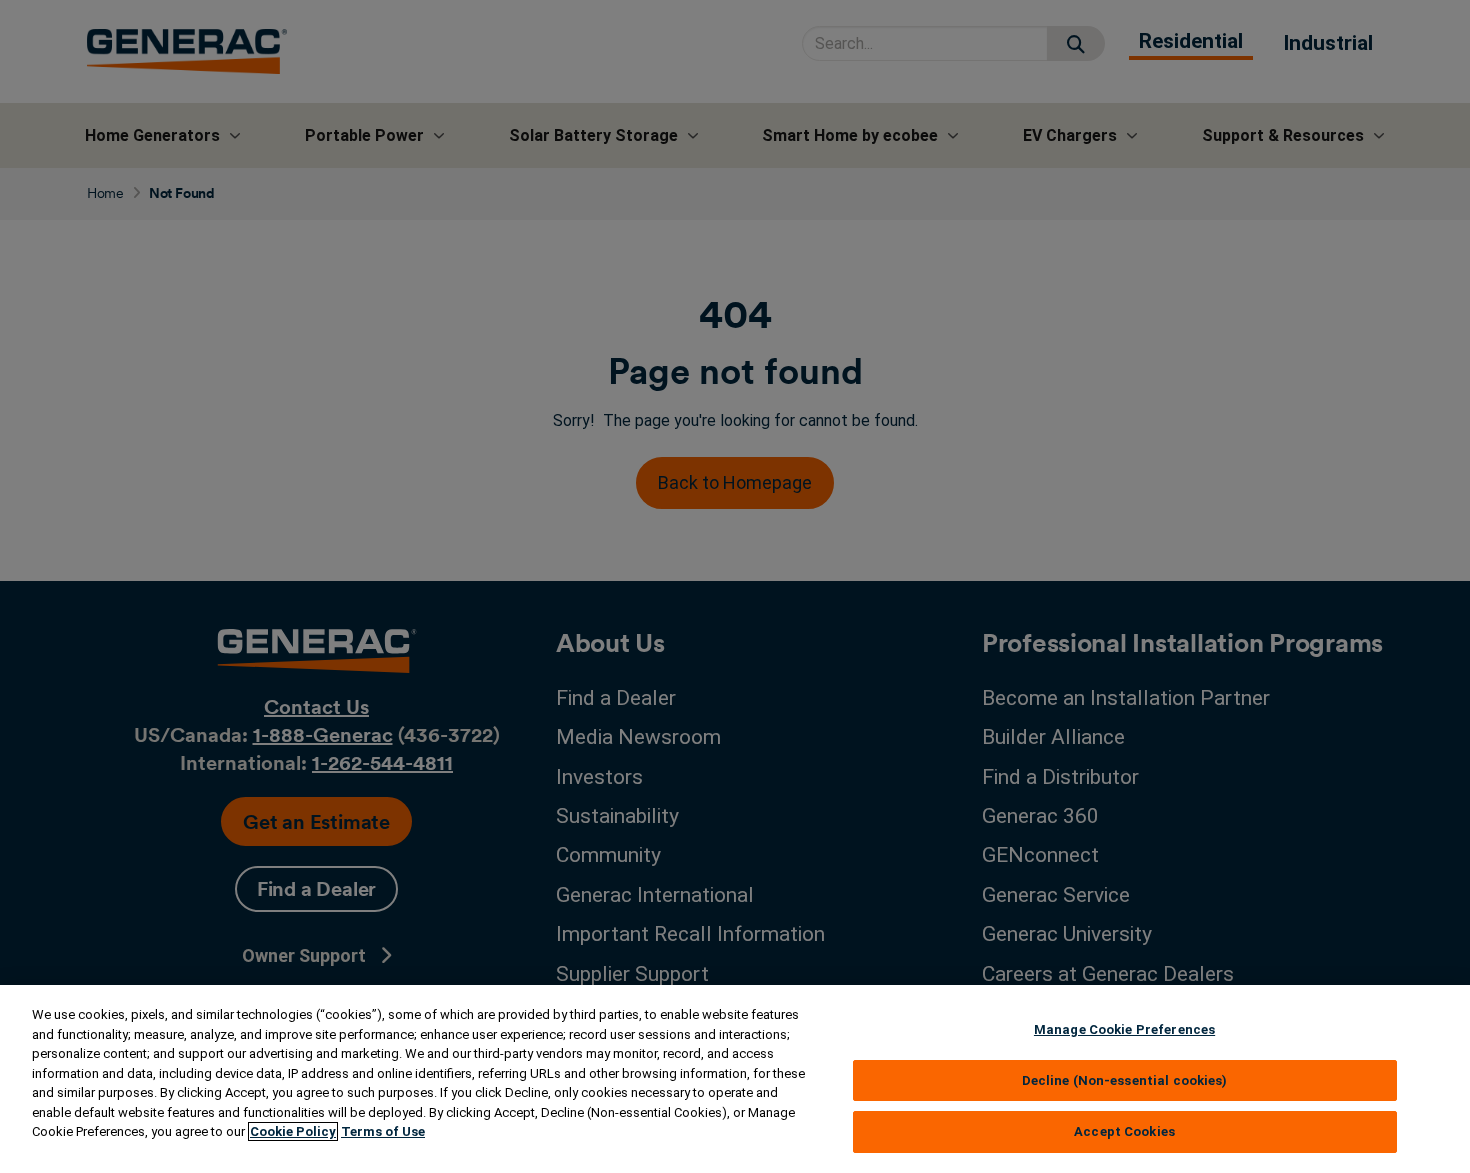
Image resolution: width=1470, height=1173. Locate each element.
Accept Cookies (1124, 1131)
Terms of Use (383, 1131)
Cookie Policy (293, 1131)
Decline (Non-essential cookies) (1125, 1080)
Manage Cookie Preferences (1124, 1029)
